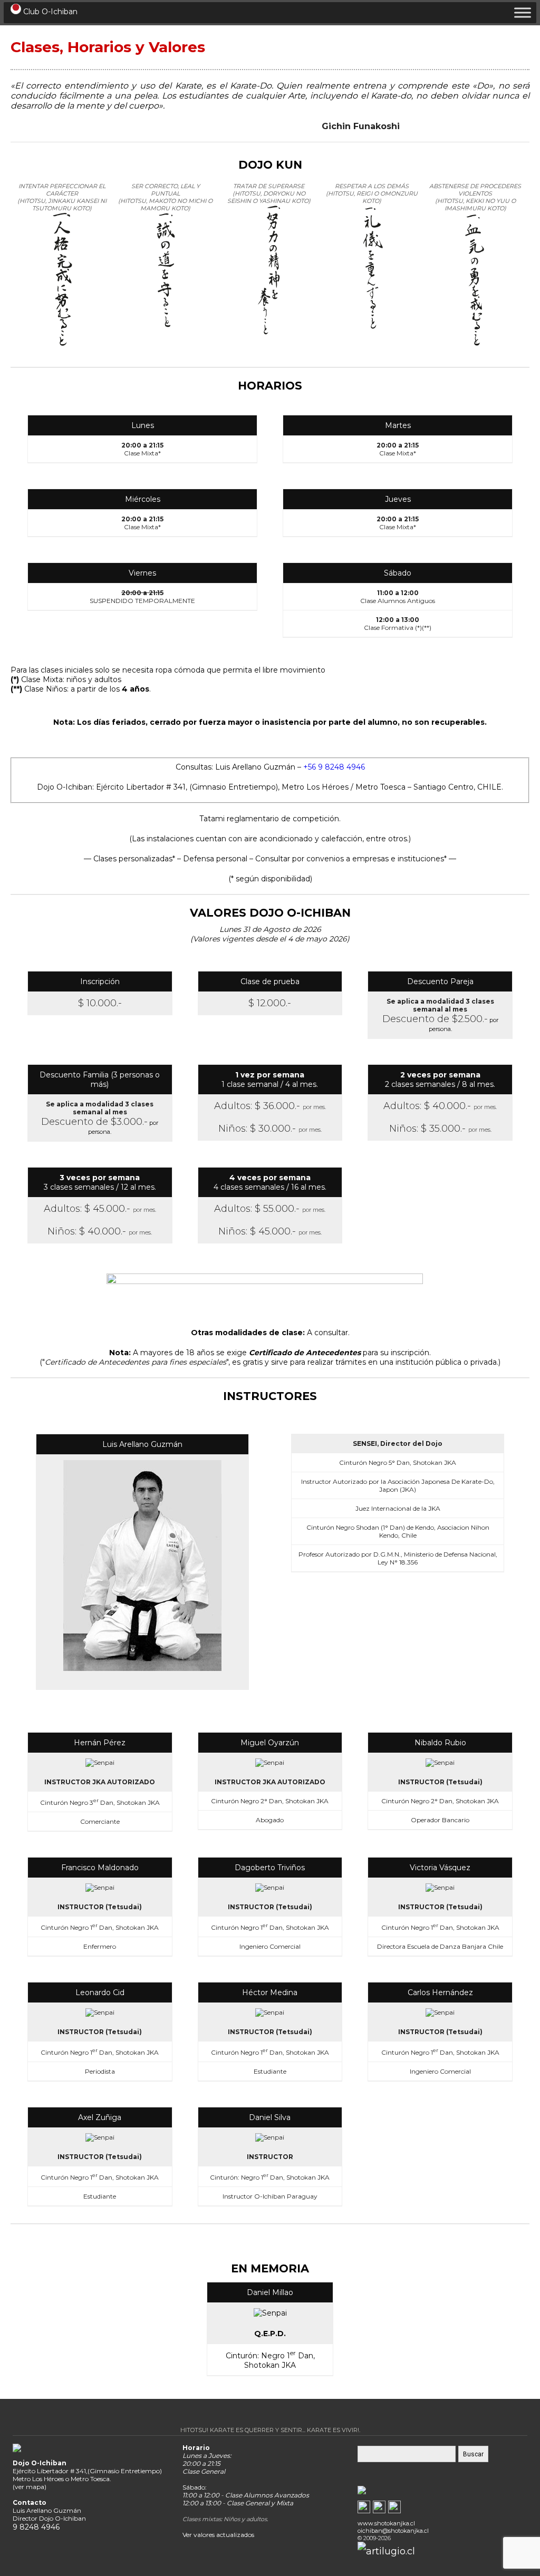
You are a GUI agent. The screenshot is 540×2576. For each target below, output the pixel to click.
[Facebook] (364, 2510)
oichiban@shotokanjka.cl (393, 2531)
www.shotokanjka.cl (386, 2523)
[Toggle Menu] (523, 12)
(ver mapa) (30, 2487)
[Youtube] (379, 2510)
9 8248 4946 (36, 2527)
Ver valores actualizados (218, 2535)
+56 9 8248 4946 (334, 767)
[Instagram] (394, 2510)
